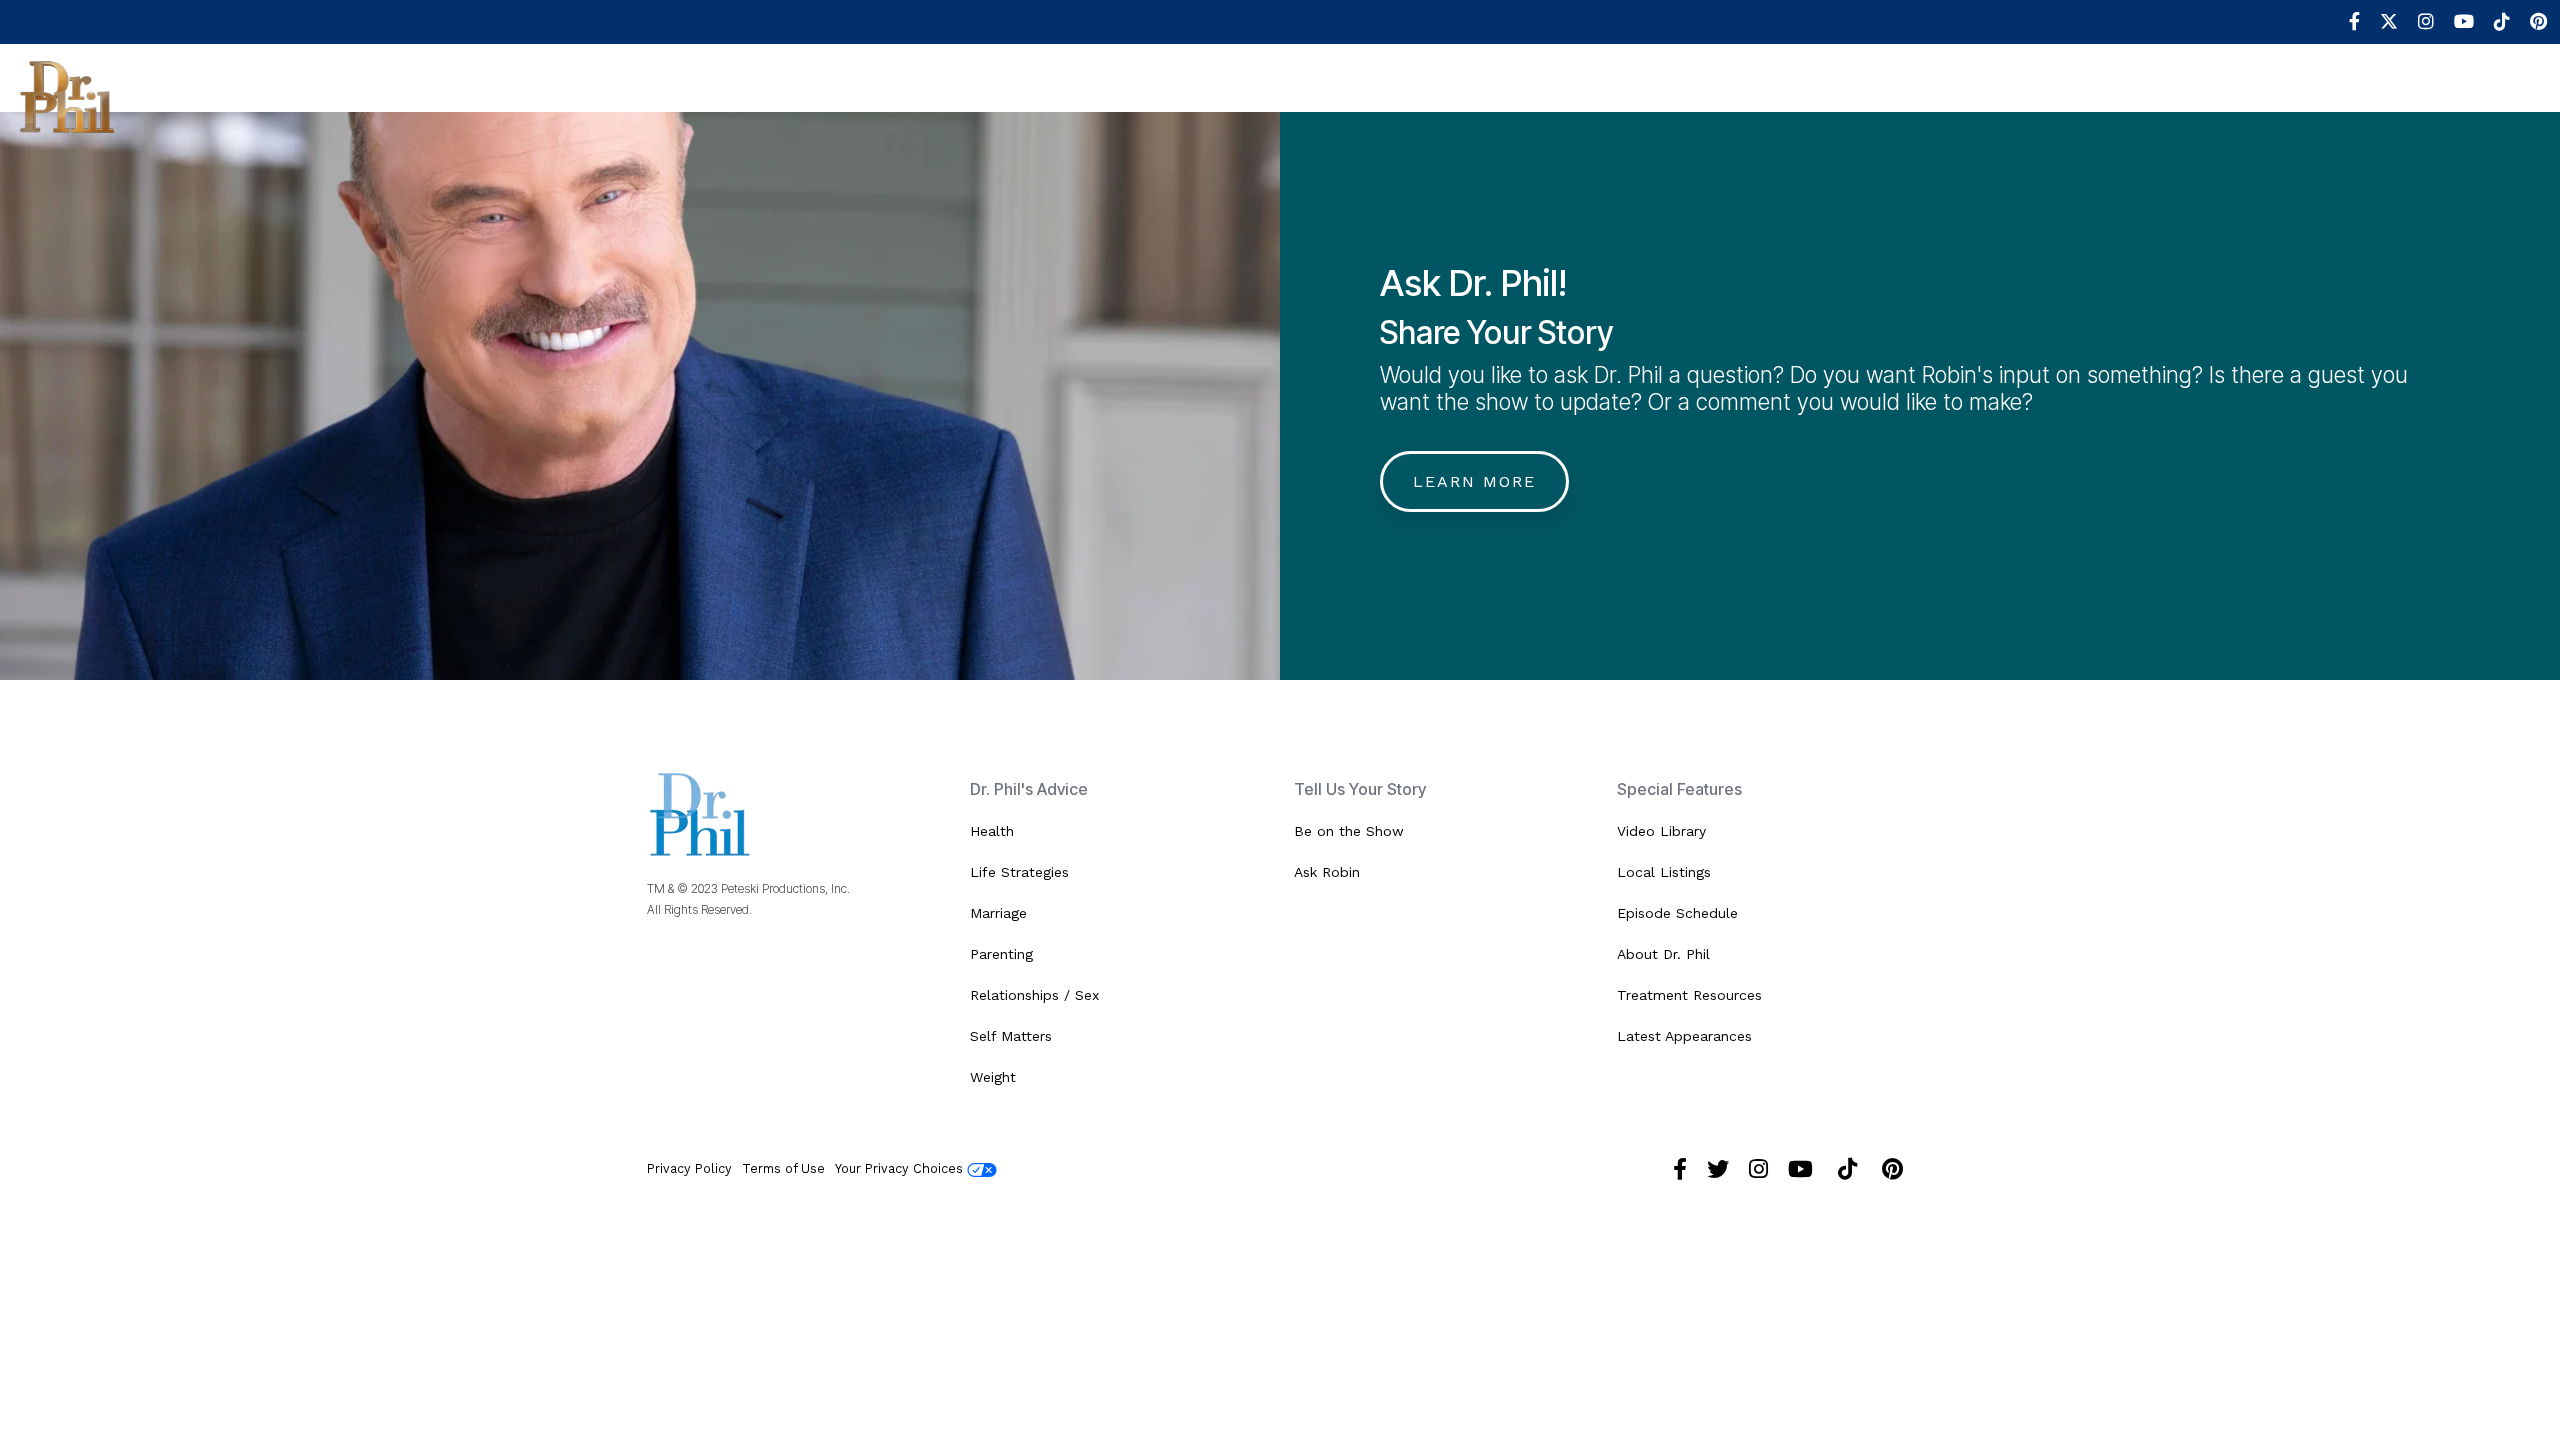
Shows (287, 95)
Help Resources (716, 95)
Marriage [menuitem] (998, 913)
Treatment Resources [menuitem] (1689, 995)
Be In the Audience (435, 95)
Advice (582, 95)
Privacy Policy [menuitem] (689, 1168)
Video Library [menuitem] (1661, 831)
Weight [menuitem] (993, 1077)
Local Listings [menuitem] (1664, 872)
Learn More (1474, 481)
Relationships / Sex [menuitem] (1034, 995)
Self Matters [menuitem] (1011, 1036)
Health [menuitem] (992, 831)
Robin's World (969, 95)
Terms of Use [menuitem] (783, 1168)
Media (847, 95)
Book (1086, 95)
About (194, 95)
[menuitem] (2344, 22)
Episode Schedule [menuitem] (1677, 913)
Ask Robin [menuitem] (1327, 872)
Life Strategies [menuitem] (1019, 872)
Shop (1167, 95)
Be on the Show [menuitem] (1349, 831)
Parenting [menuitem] (1001, 954)
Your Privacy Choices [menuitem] (901, 1168)
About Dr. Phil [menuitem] (1663, 954)
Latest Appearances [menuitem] (1684, 1036)
